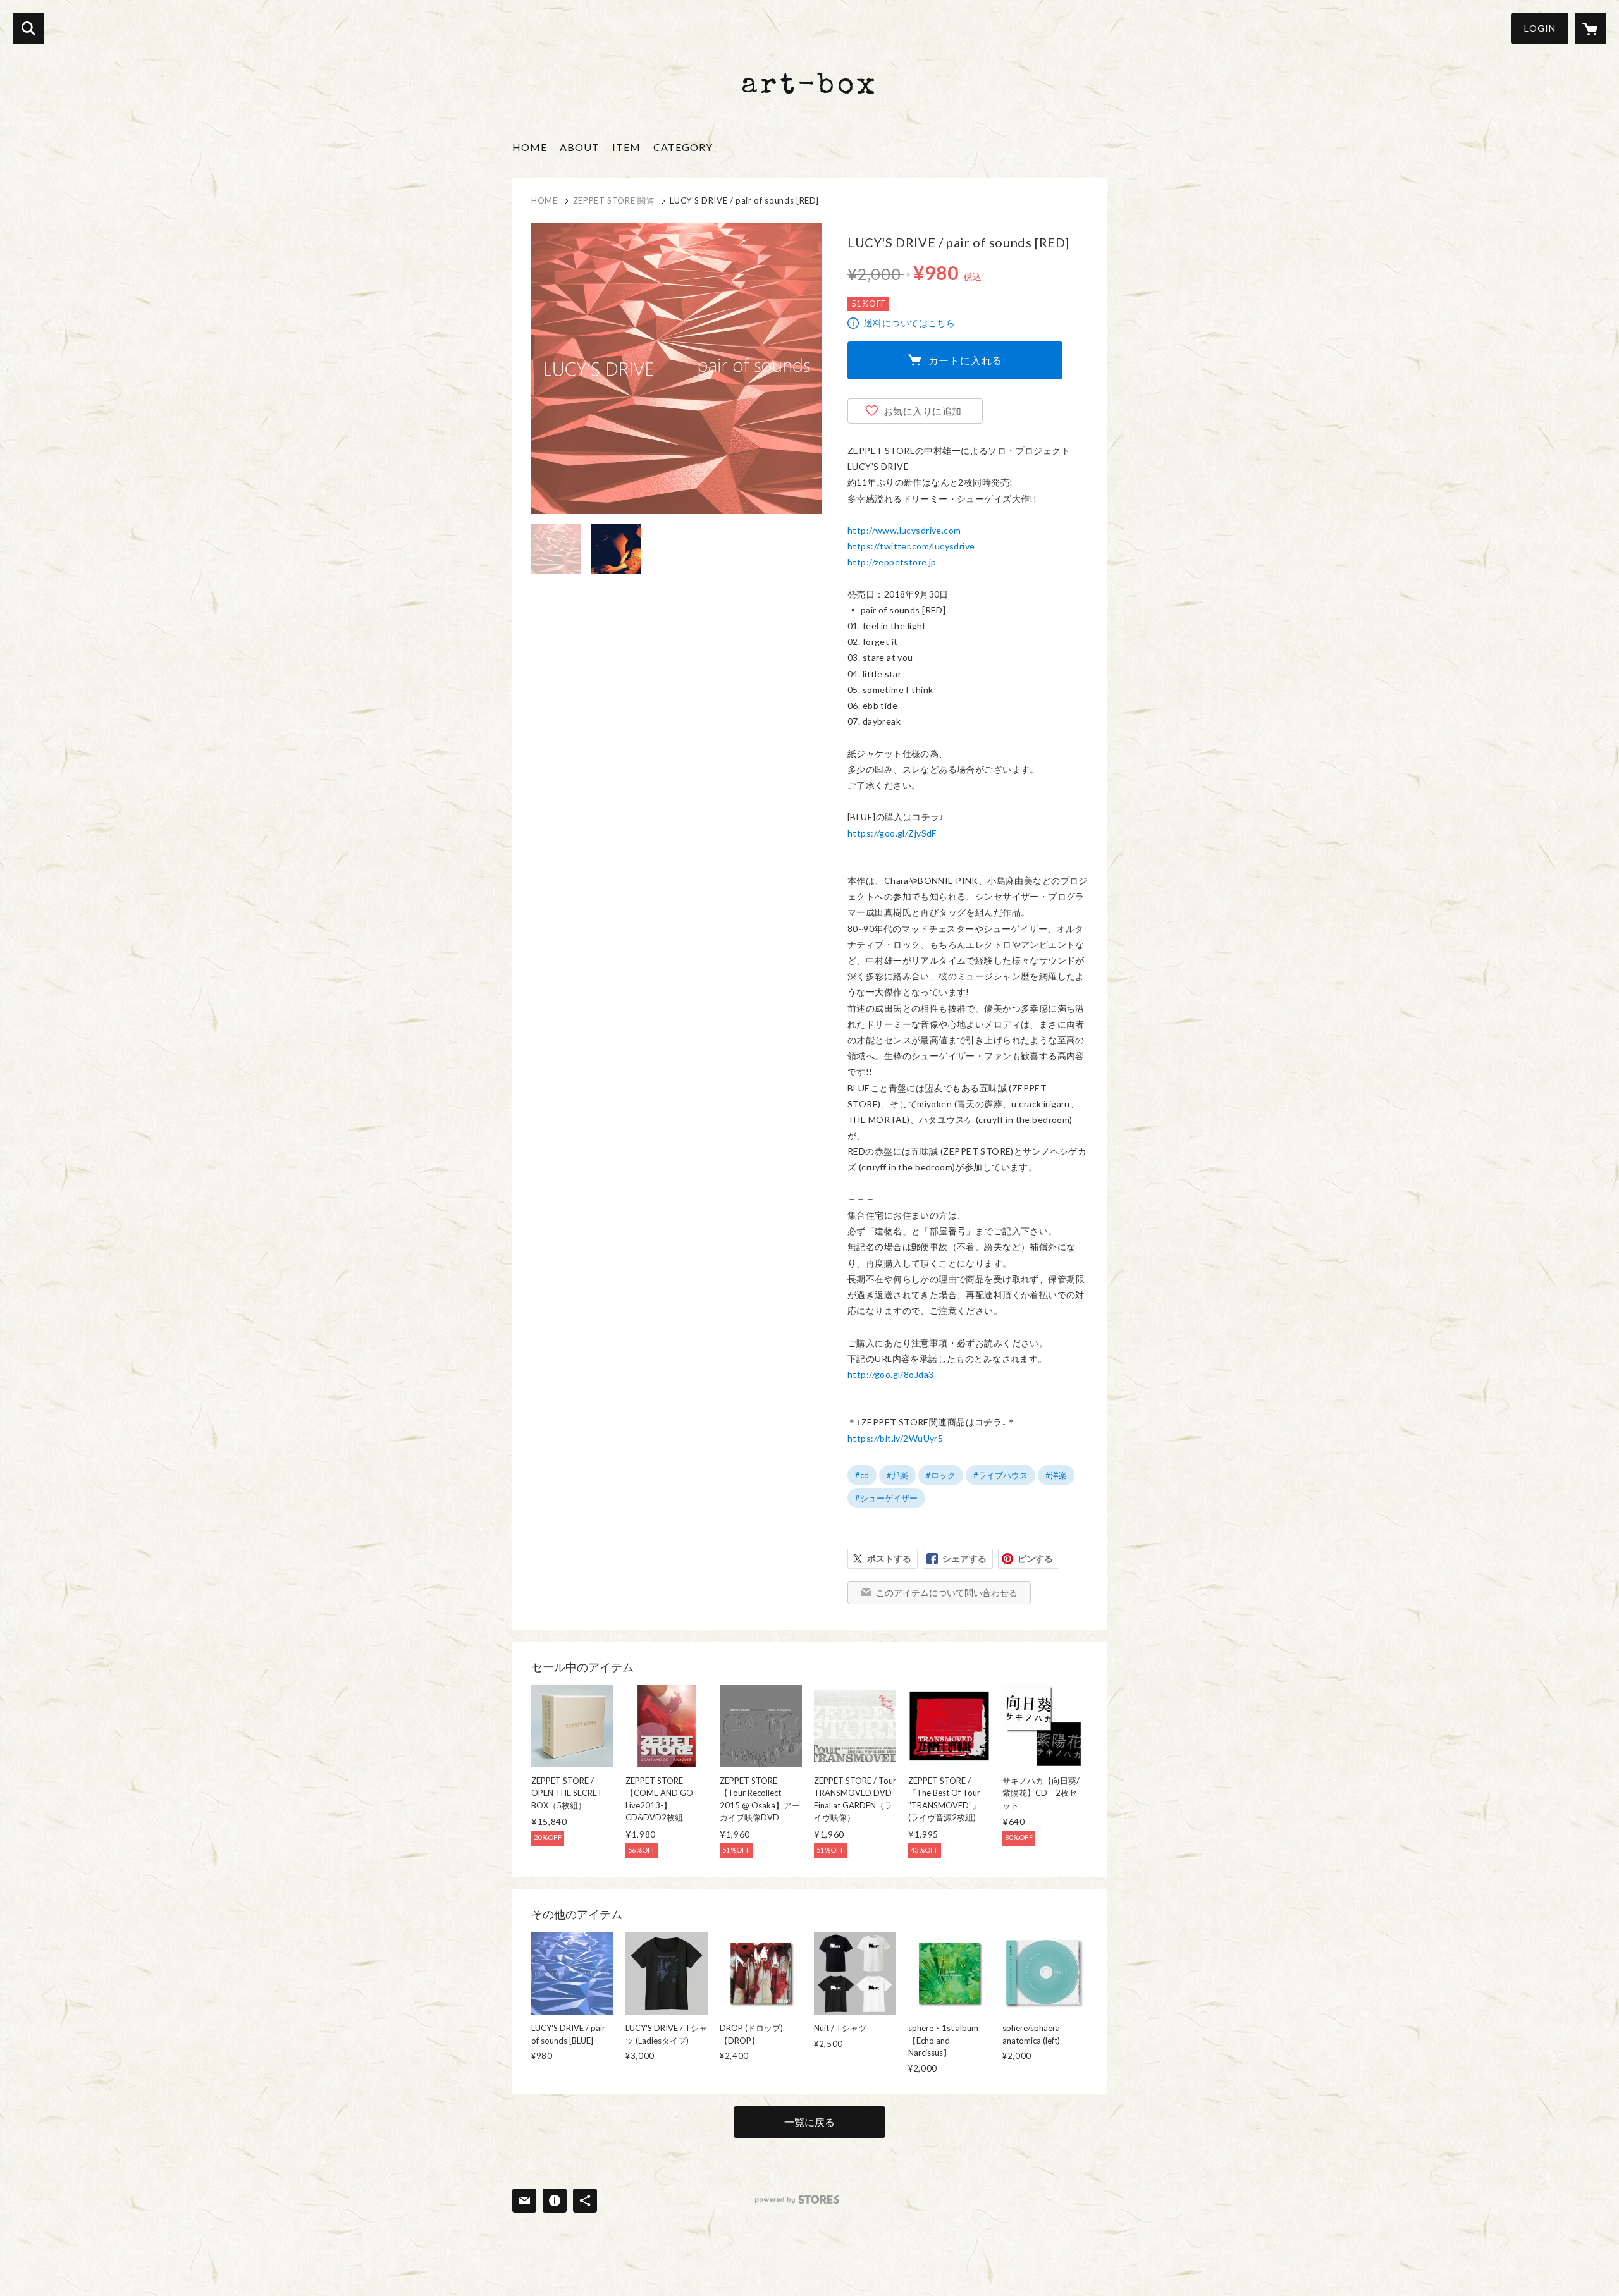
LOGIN (1540, 28)
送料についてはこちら (909, 323)
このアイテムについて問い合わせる (947, 1593)
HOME (530, 147)
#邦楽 (897, 1475)
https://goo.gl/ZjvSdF (892, 833)
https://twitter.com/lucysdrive (911, 546)
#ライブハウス (1000, 1475)
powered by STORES (797, 2200)
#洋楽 (1056, 1475)
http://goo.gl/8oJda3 (890, 1374)
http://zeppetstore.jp (892, 562)
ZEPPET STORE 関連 (614, 200)
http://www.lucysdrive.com (904, 530)
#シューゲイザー (886, 1498)
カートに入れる (966, 360)
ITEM (626, 147)
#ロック (941, 1475)
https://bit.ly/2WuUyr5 (895, 1438)
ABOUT (580, 147)
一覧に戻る (809, 2122)
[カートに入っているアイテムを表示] (1591, 28)
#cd (862, 1475)
